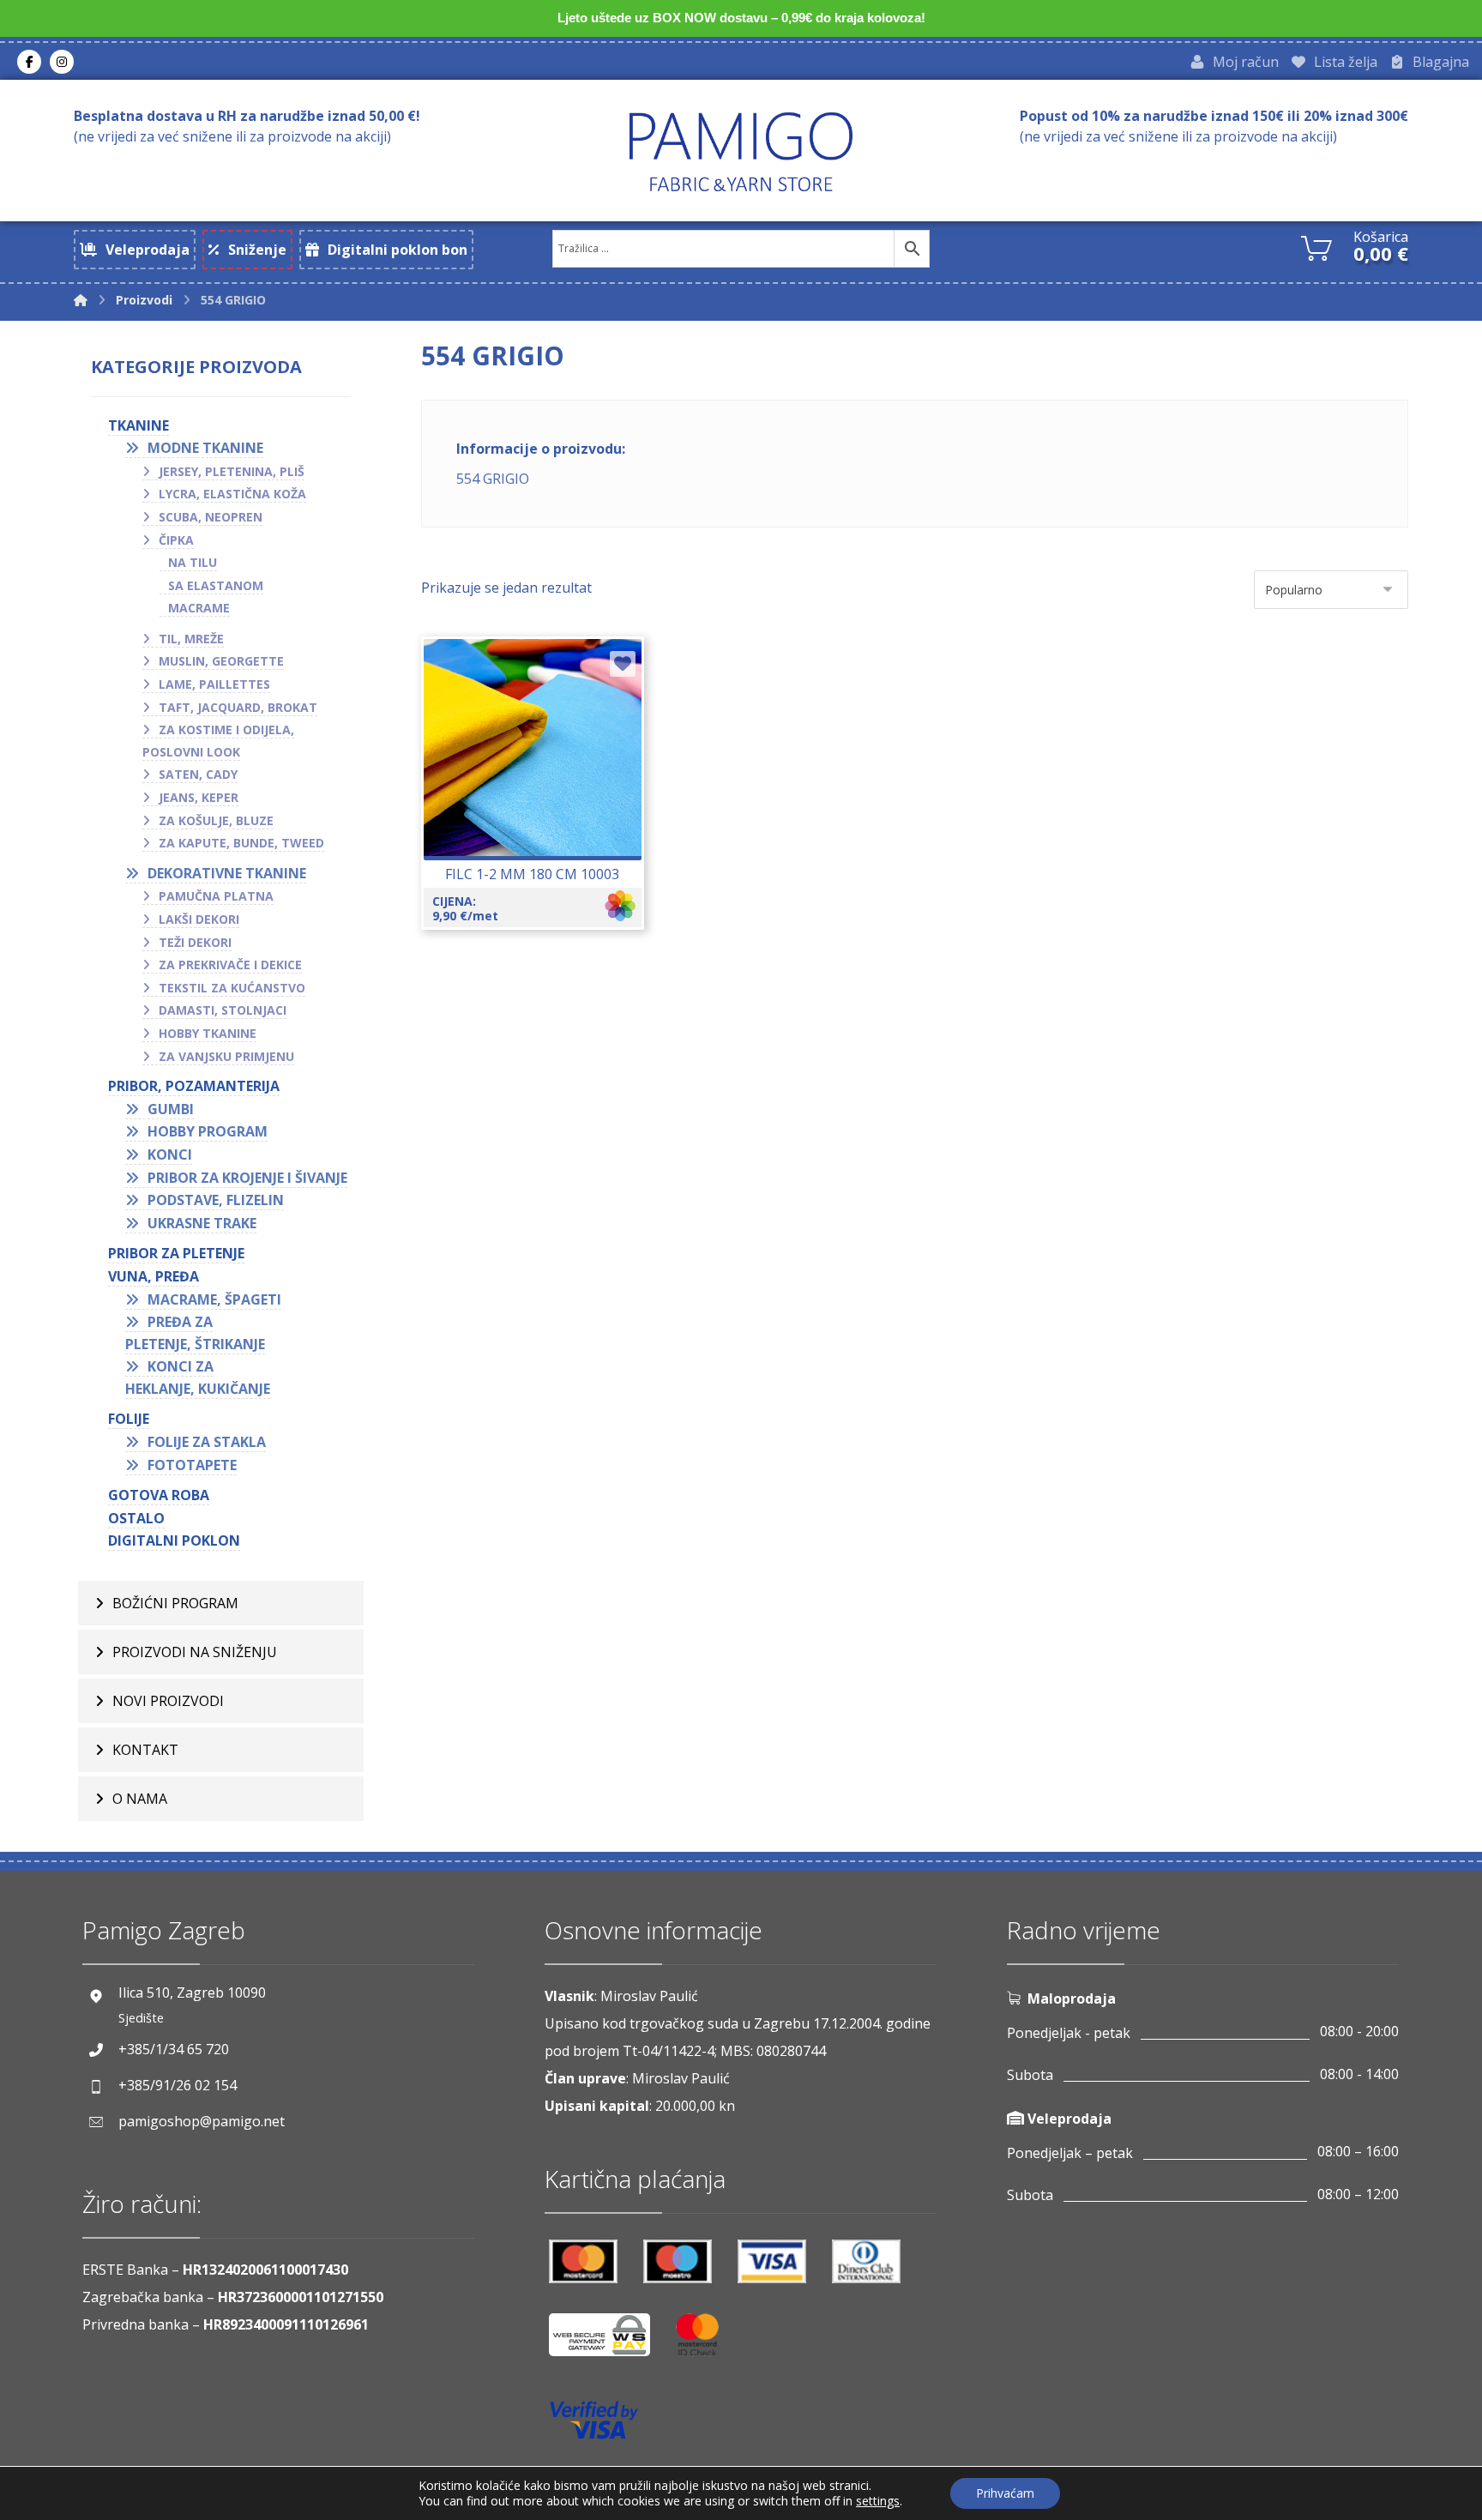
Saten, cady (198, 774)
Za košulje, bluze (216, 820)
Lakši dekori (199, 919)
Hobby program (208, 1131)
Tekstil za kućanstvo (232, 988)
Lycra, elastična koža (232, 494)
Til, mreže (191, 639)
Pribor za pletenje (176, 1253)
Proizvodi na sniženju (195, 1652)
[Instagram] (62, 62)
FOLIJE (129, 1419)
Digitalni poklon (174, 1540)
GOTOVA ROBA (159, 1495)
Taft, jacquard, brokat (238, 707)
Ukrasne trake (202, 1223)
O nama (140, 1799)
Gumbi (171, 1109)
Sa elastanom (216, 585)
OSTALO (136, 1518)
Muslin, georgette (221, 661)
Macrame (199, 608)
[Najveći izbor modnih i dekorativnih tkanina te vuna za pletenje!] (741, 151)
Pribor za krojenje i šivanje (247, 1178)
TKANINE (139, 425)
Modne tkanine (205, 448)
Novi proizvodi (168, 1701)
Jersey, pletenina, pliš (232, 471)
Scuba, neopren (211, 517)
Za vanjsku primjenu (226, 1056)
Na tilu (193, 562)
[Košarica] (1316, 246)
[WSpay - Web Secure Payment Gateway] (608, 2341)
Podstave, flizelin (216, 1200)
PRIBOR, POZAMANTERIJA (194, 1086)
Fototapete (192, 1465)
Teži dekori (195, 942)
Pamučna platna (216, 896)
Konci (170, 1154)
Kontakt (145, 1750)
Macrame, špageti (214, 1299)
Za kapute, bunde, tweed (241, 843)
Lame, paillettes (214, 684)
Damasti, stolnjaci (223, 1010)
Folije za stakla (207, 1442)
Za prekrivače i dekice (230, 965)
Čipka (176, 540)
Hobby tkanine (208, 1033)
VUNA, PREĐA (154, 1276)
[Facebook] (29, 62)
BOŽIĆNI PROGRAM (175, 1603)
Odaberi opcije (542, 799)
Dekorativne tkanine (227, 873)
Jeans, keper (199, 797)
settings (878, 2501)
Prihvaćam (1005, 2493)
